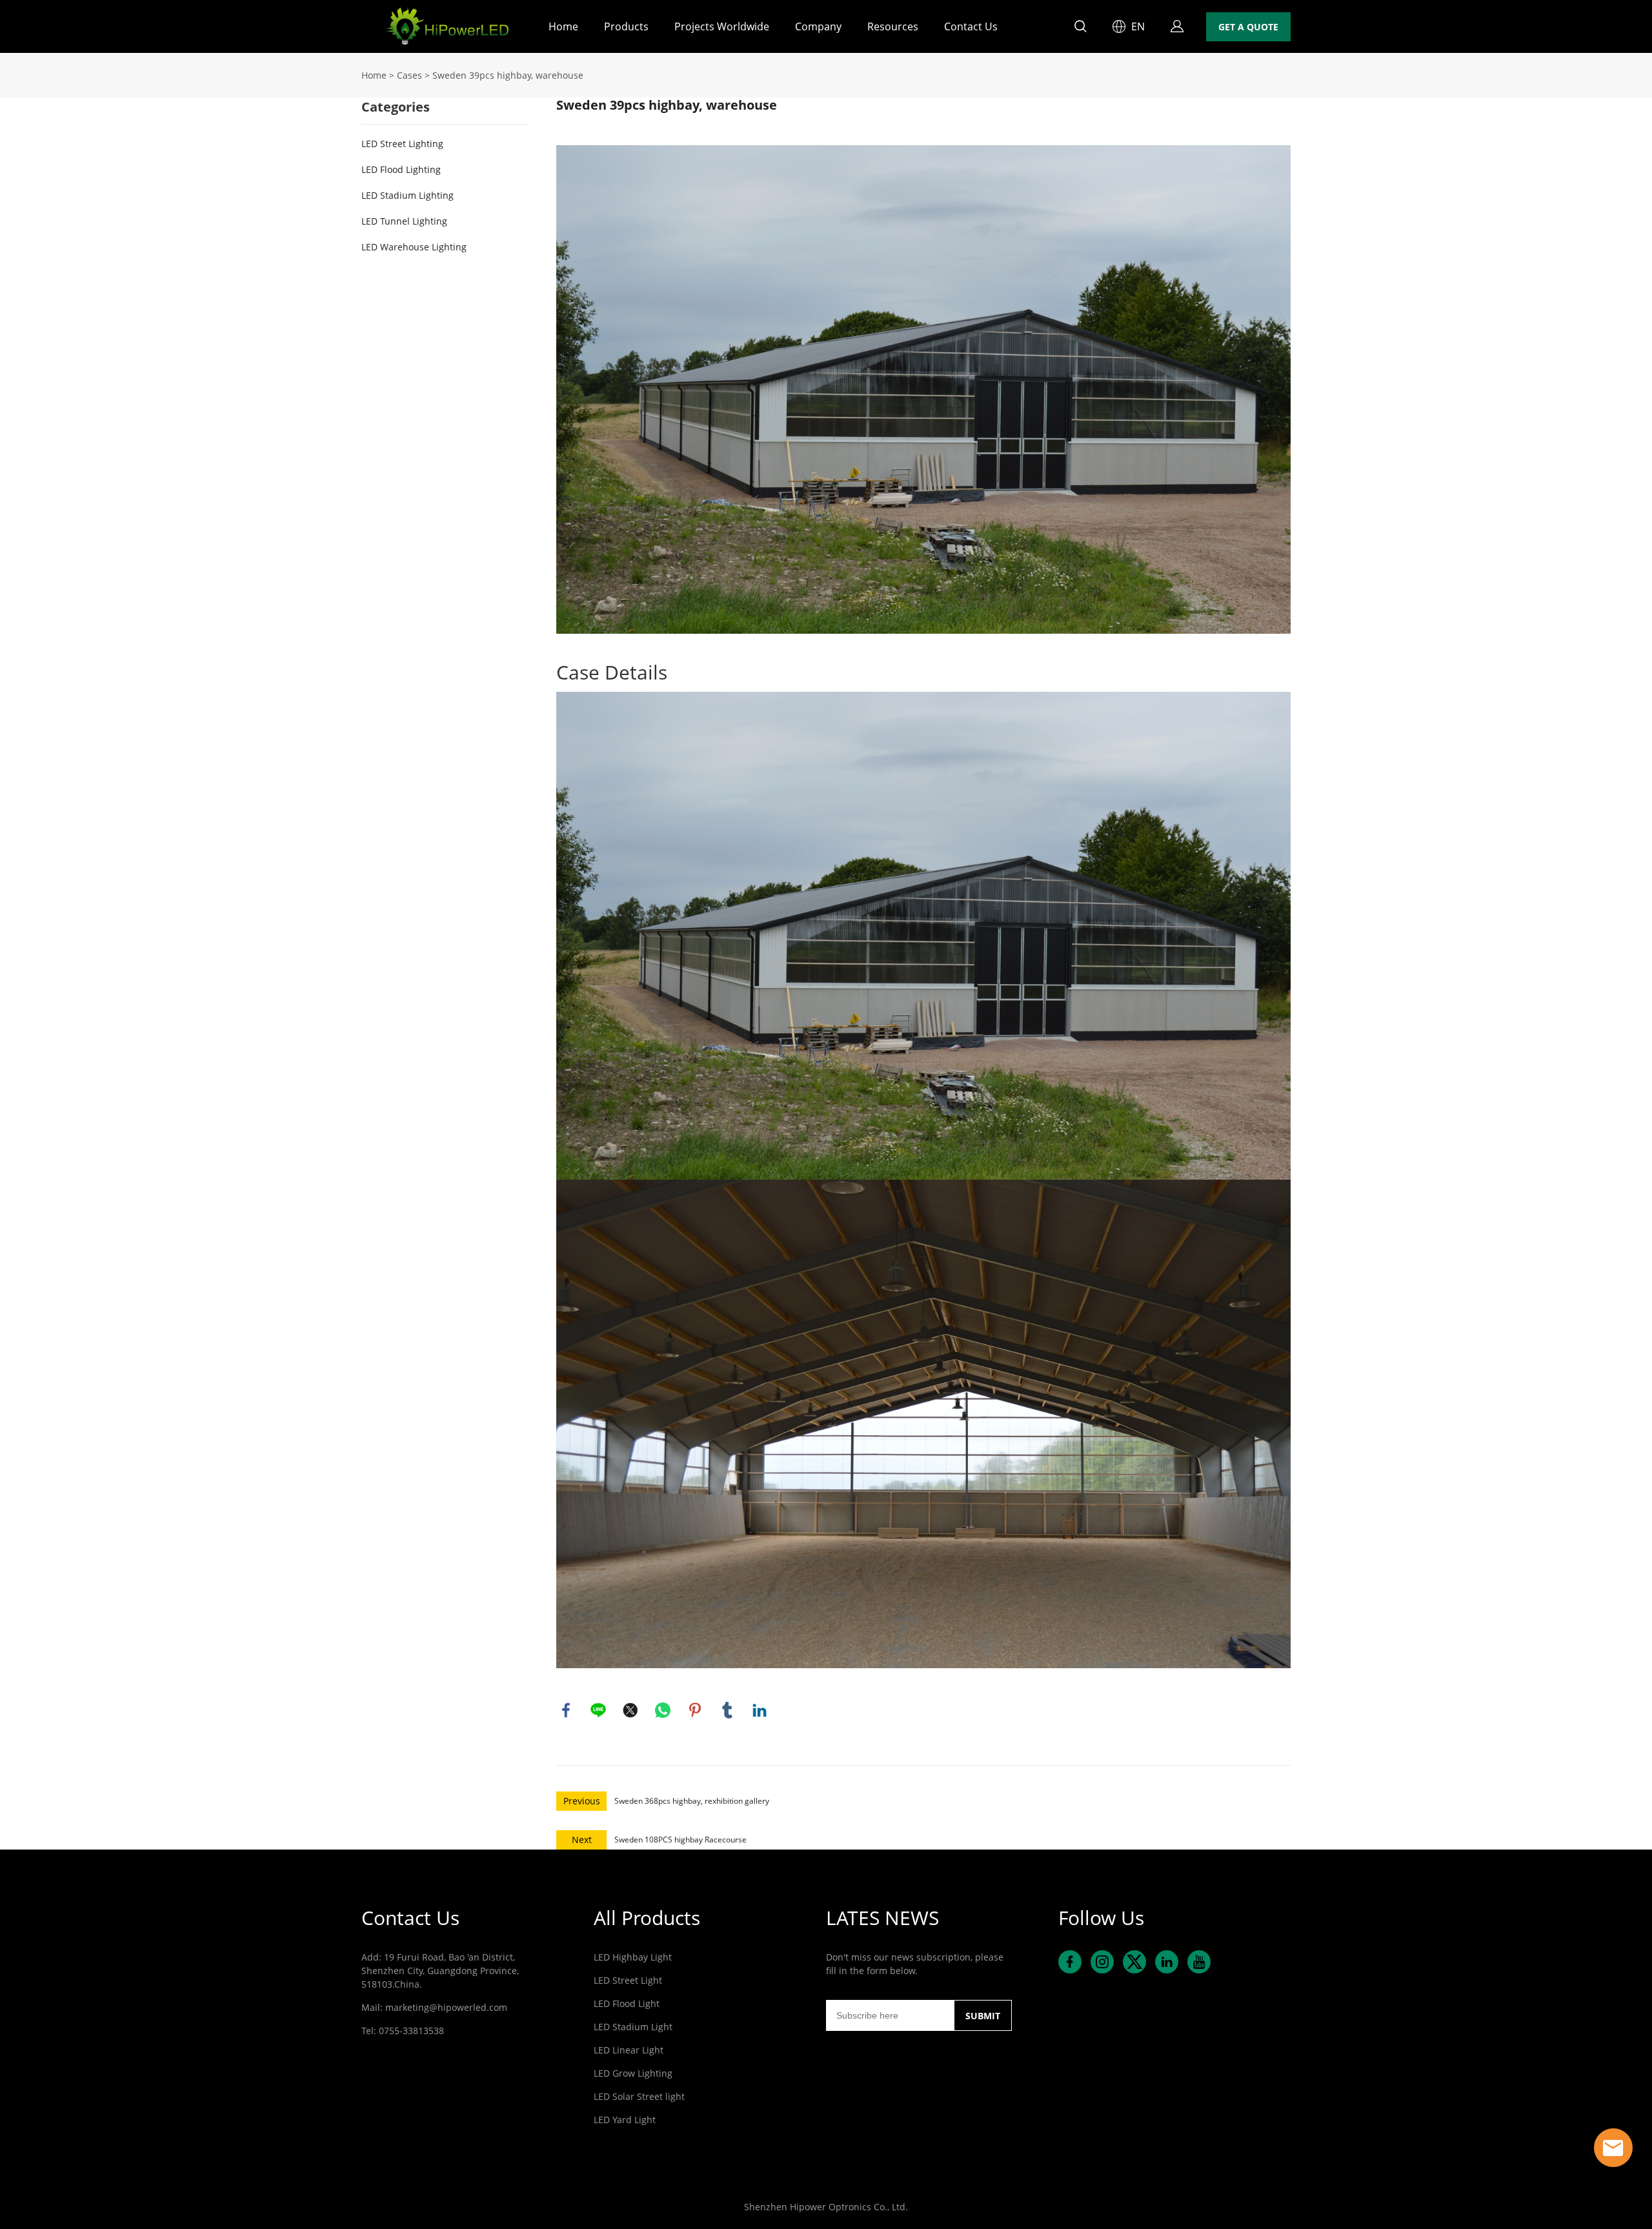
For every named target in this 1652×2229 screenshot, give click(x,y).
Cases (409, 75)
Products (626, 26)
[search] (1080, 28)
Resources (893, 26)
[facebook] (1070, 1962)
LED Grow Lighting (633, 2073)
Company (818, 26)
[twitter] (1134, 1962)
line (598, 1710)
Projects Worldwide (722, 26)
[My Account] (1177, 26)
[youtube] (1199, 1962)
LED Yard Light (625, 2120)
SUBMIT (983, 2016)
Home (563, 26)
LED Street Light (628, 1980)
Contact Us (971, 26)
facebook (566, 1710)
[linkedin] (1167, 1962)
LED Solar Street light (639, 2096)
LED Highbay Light (633, 1957)
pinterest (695, 1710)
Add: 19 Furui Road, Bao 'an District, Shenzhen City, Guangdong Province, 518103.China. (440, 1971)
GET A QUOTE (1248, 27)
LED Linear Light (629, 2050)
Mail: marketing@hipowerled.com (434, 2007)
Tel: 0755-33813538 (403, 2031)
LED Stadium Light (633, 2027)
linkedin (760, 1710)
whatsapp (663, 1710)
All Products (647, 1918)
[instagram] (1102, 1962)
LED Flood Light (627, 2003)
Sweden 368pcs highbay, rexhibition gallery (692, 1801)
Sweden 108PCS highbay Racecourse (680, 1840)
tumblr (727, 1710)
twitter (630, 1710)
